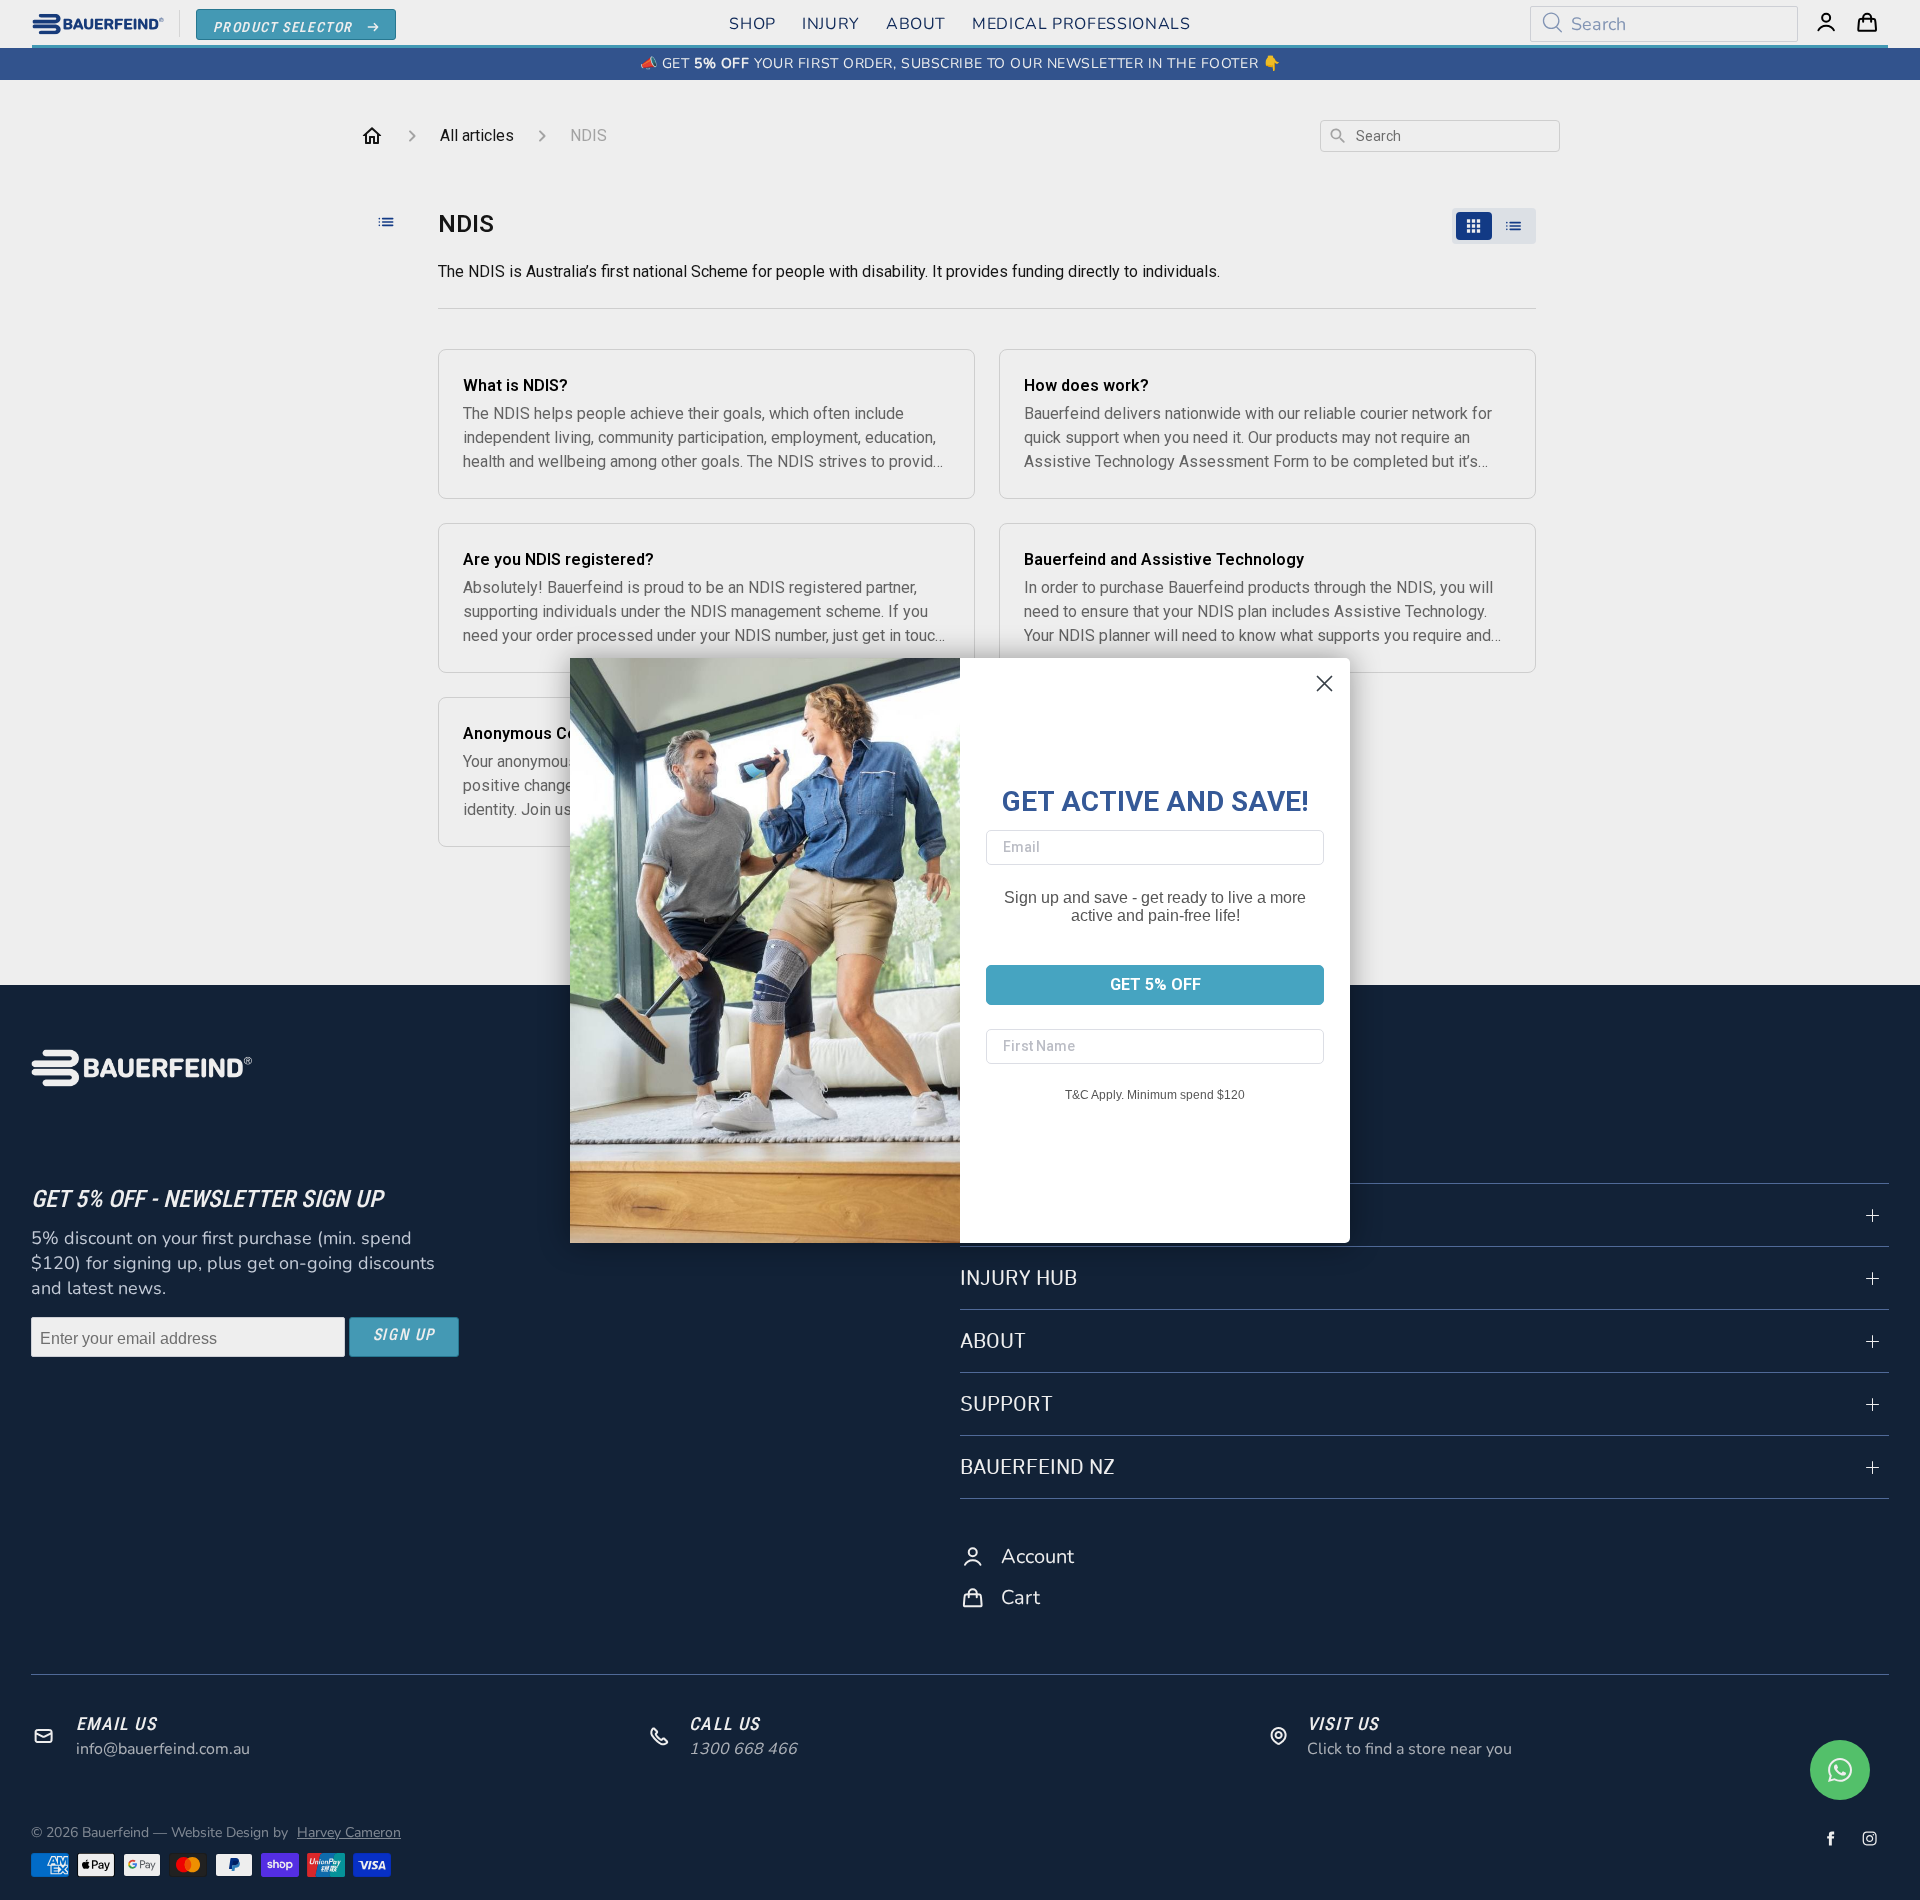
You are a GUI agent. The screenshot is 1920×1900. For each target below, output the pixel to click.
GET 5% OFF (1155, 984)
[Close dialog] (1324, 683)
